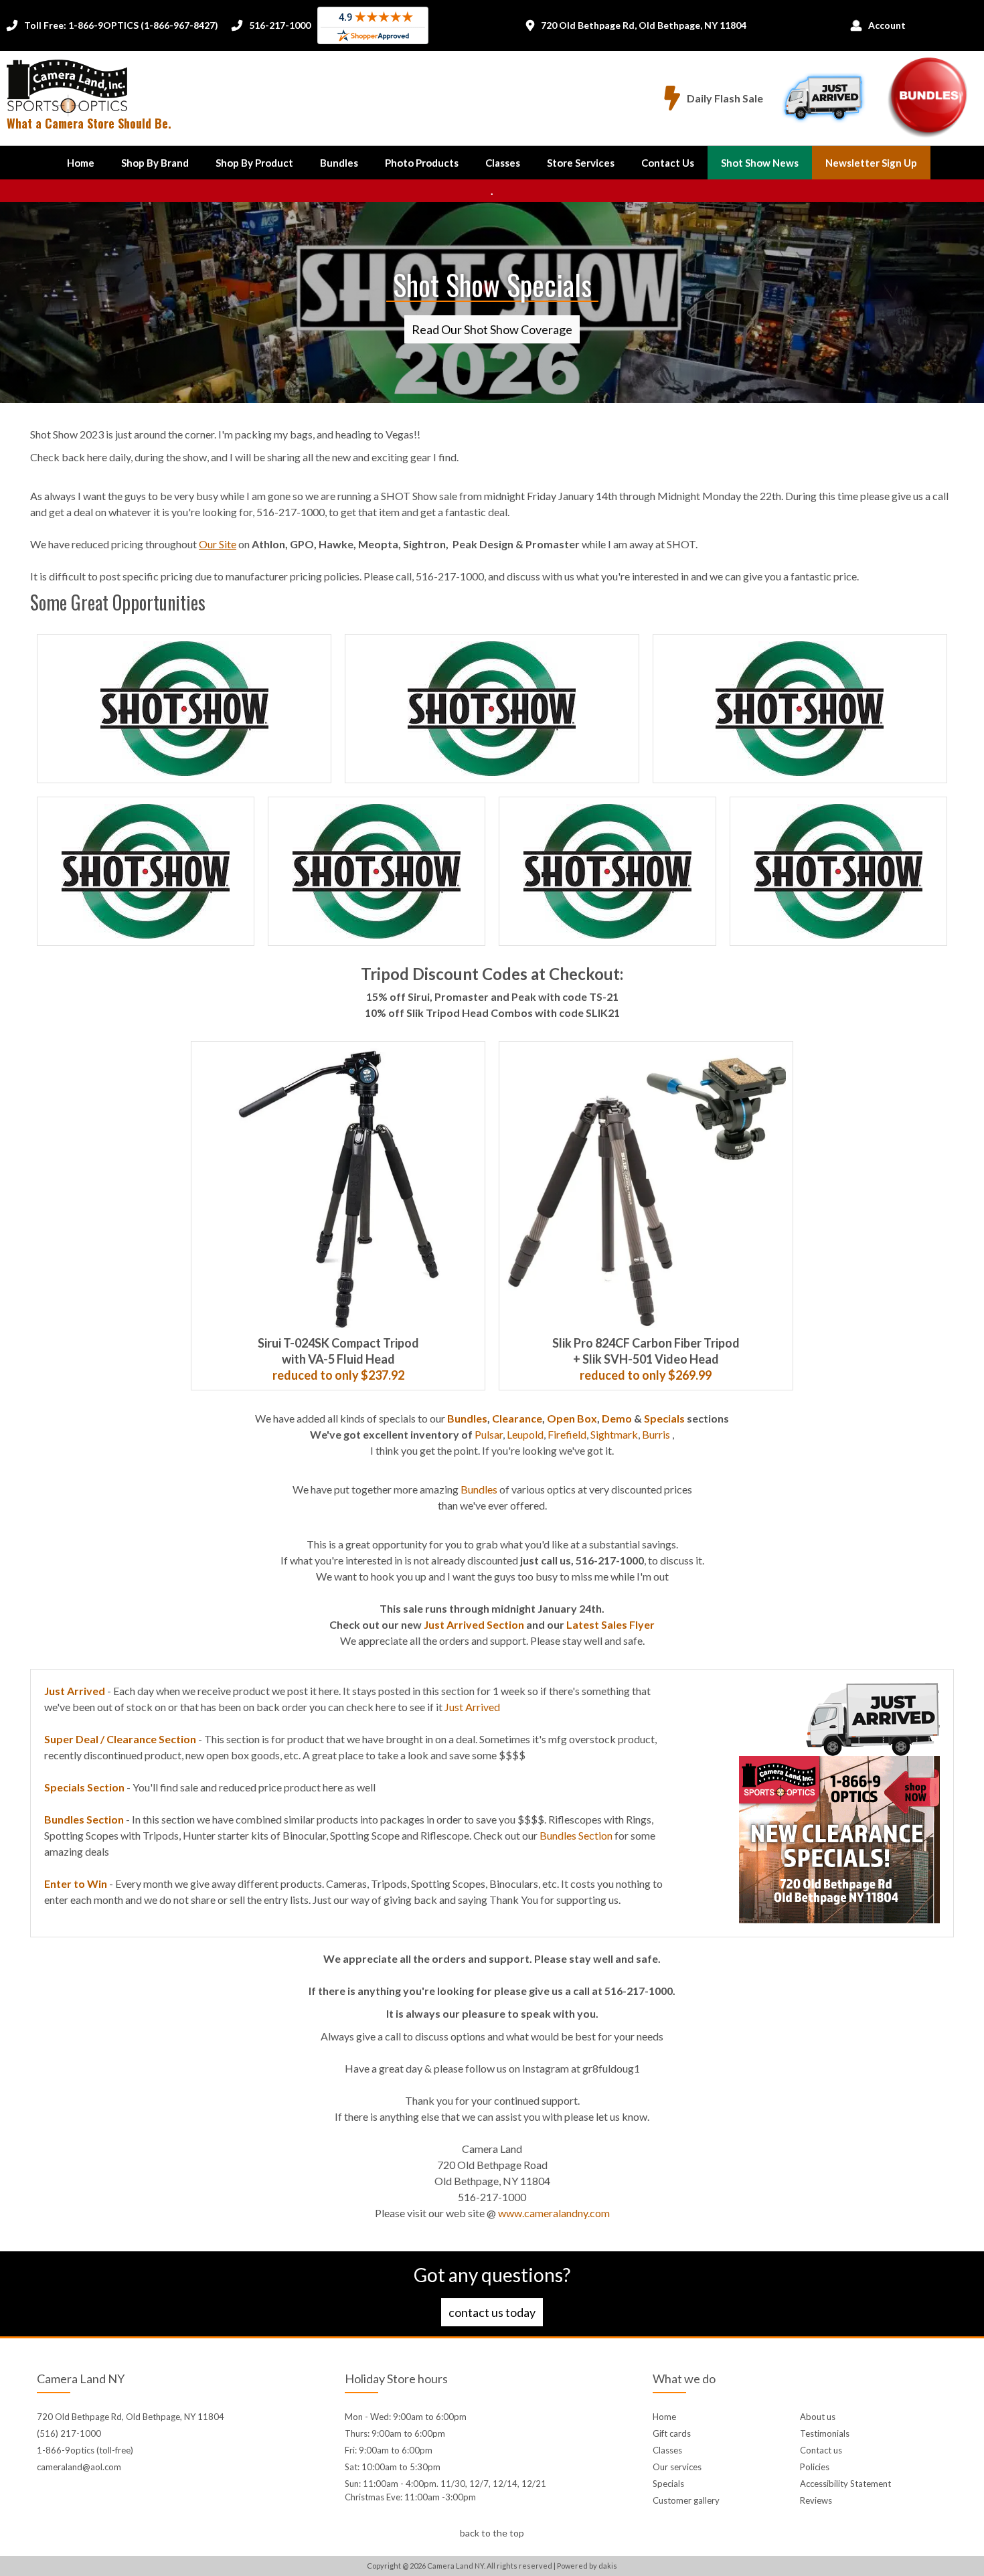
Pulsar (489, 1434)
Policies (815, 2467)
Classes (503, 163)
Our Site (218, 544)
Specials (668, 2484)
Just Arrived (472, 1707)
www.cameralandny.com (554, 2213)
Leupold (525, 1434)
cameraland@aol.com (79, 2467)
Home (81, 163)
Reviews (816, 2500)
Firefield (567, 1434)
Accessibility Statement (845, 2484)
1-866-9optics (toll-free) (85, 2450)
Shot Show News (760, 163)
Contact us (821, 2450)
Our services (677, 2467)
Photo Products (422, 163)
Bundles (339, 163)
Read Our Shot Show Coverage (492, 329)
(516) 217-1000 (69, 2433)
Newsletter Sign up (871, 163)
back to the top (492, 2533)
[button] (155, 163)
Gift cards (672, 2433)
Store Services (581, 163)
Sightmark (614, 1434)
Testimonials (825, 2433)
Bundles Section (576, 1835)
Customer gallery (686, 2500)
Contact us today (492, 2312)
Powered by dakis (587, 2566)
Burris (656, 1434)
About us (818, 2417)
